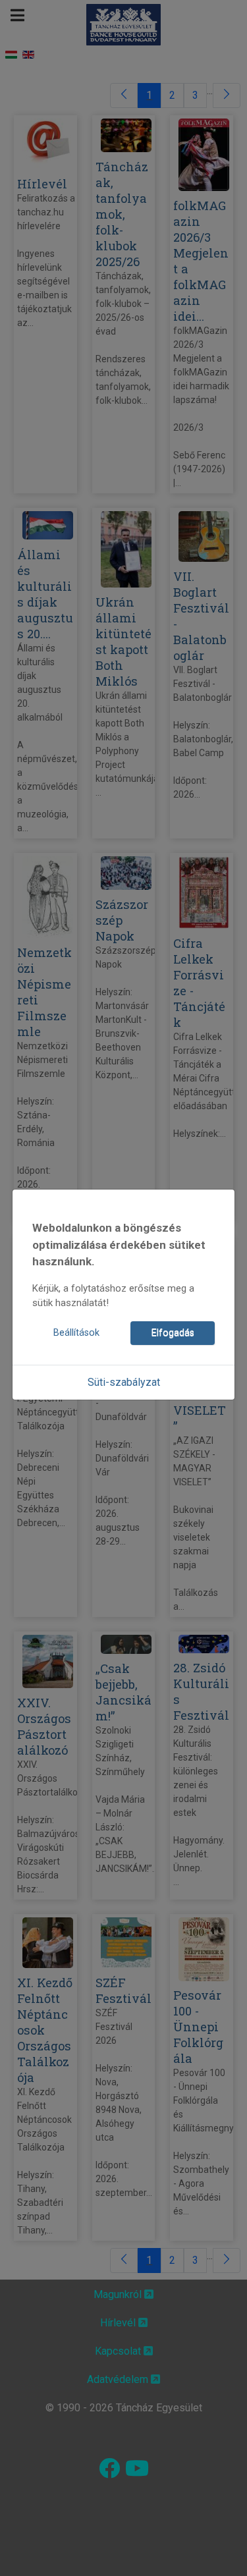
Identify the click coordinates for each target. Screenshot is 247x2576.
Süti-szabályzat (124, 1382)
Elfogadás (173, 1333)
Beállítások (76, 1333)
